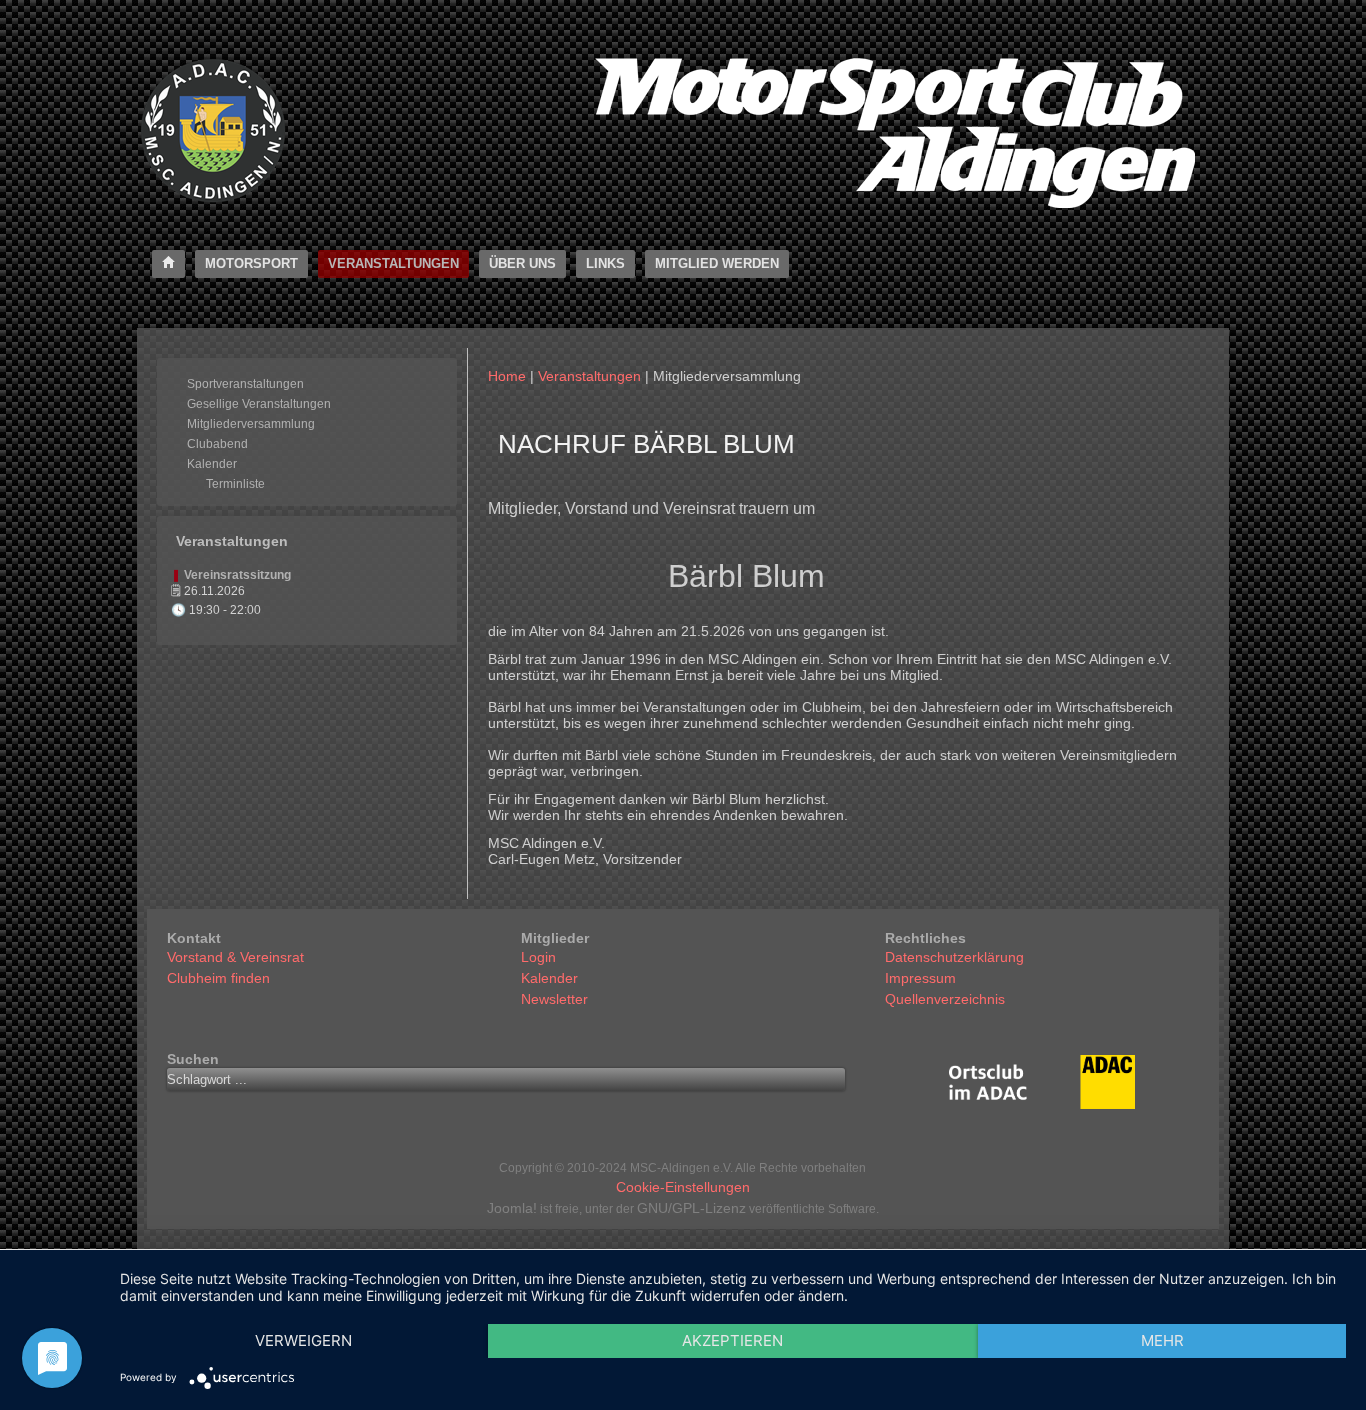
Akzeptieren (732, 1340)
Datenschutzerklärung (954, 957)
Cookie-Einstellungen (683, 1187)
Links (605, 263)
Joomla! (512, 1208)
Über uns (522, 263)
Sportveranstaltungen (245, 384)
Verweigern (303, 1340)
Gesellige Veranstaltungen (259, 404)
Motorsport (251, 263)
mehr (1162, 1340)
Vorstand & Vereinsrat (235, 957)
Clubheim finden (218, 978)
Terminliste (235, 484)
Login (538, 957)
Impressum (920, 978)
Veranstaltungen (393, 263)
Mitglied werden (717, 263)
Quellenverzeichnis (945, 999)
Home (507, 376)
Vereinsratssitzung (237, 575)
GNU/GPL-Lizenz (691, 1208)
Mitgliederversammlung (251, 424)
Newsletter (554, 999)
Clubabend (217, 444)
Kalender (212, 464)
